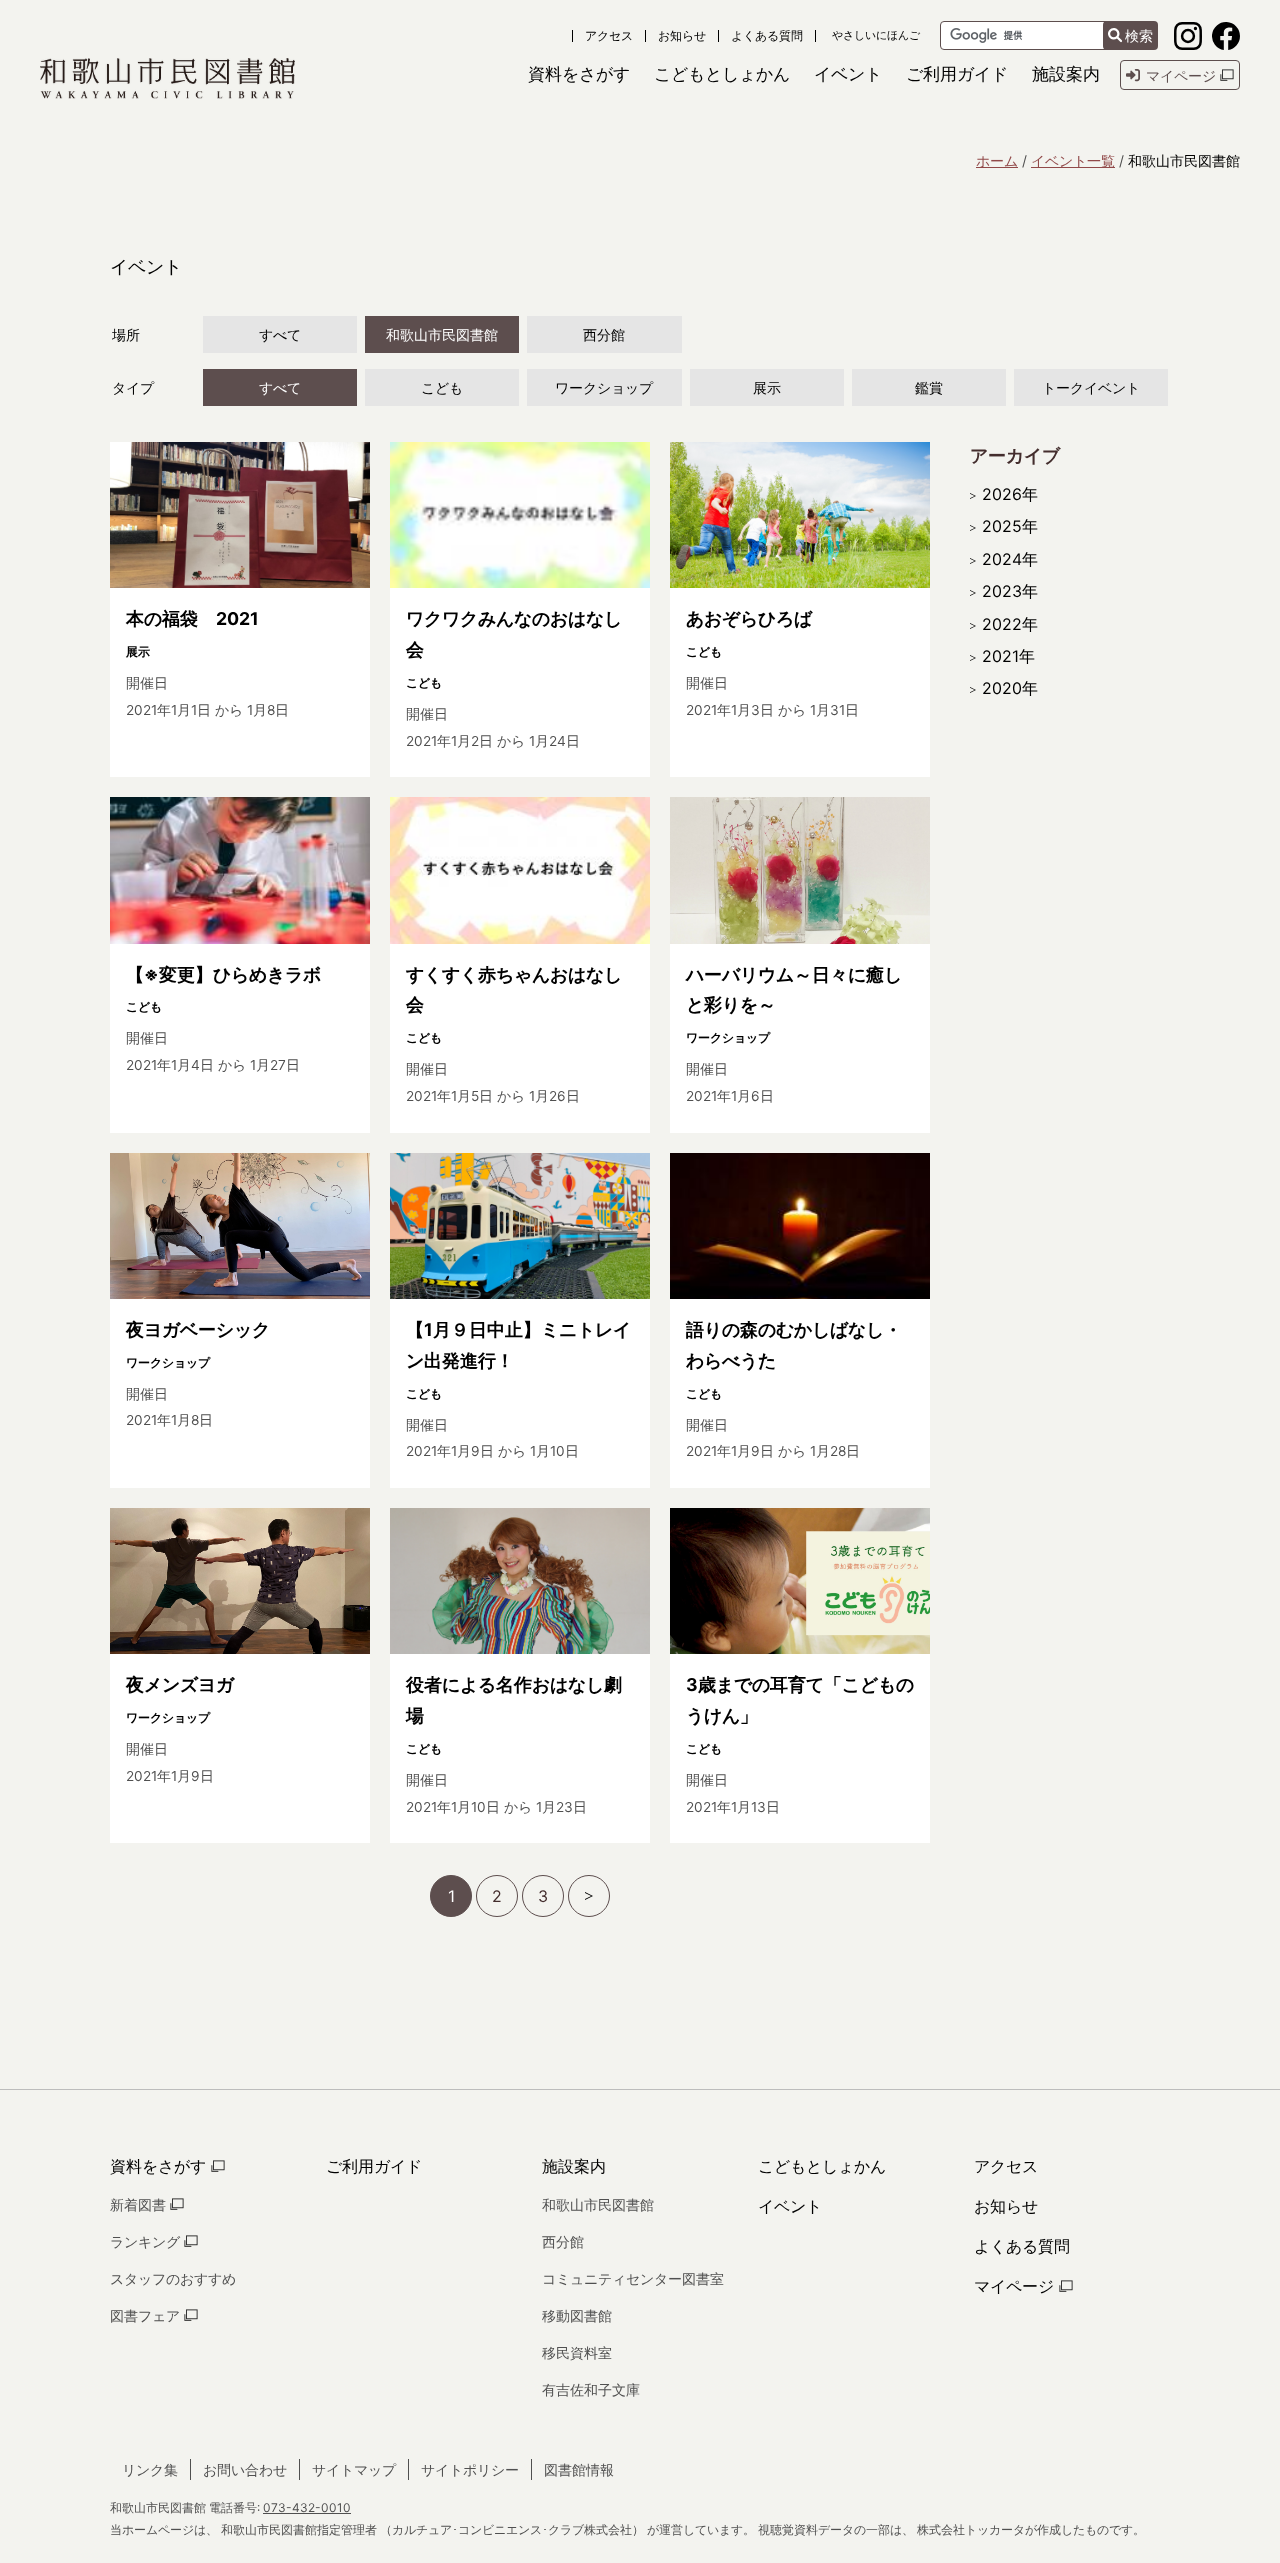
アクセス (609, 36)
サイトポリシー (470, 2469)
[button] (579, 75)
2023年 (1010, 591)
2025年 (1010, 526)
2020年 (1010, 688)
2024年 (1010, 559)
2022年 (1010, 624)
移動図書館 (577, 2315)
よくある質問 (767, 36)
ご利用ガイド (374, 2166)
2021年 (1008, 656)
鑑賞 (929, 387)
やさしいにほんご (876, 35)
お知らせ (682, 36)
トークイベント (1091, 387)
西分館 (604, 334)
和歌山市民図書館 (442, 334)
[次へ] (589, 1896)
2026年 (1010, 494)
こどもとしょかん (822, 2166)
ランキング (147, 2241)
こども (442, 387)
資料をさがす (160, 2166)
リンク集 (150, 2469)
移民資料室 (577, 2352)
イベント (790, 2206)
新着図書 (140, 2204)
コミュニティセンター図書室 (633, 2278)
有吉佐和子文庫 (591, 2389)
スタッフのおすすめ (173, 2278)
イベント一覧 (1073, 160)
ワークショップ (604, 387)
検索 (1139, 35)
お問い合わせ (245, 2469)
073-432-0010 (307, 2507)
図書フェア (147, 2315)
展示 (767, 387)
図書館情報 (579, 2469)
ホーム (997, 160)
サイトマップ (354, 2469)
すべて (280, 334)
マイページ (1016, 2286)
